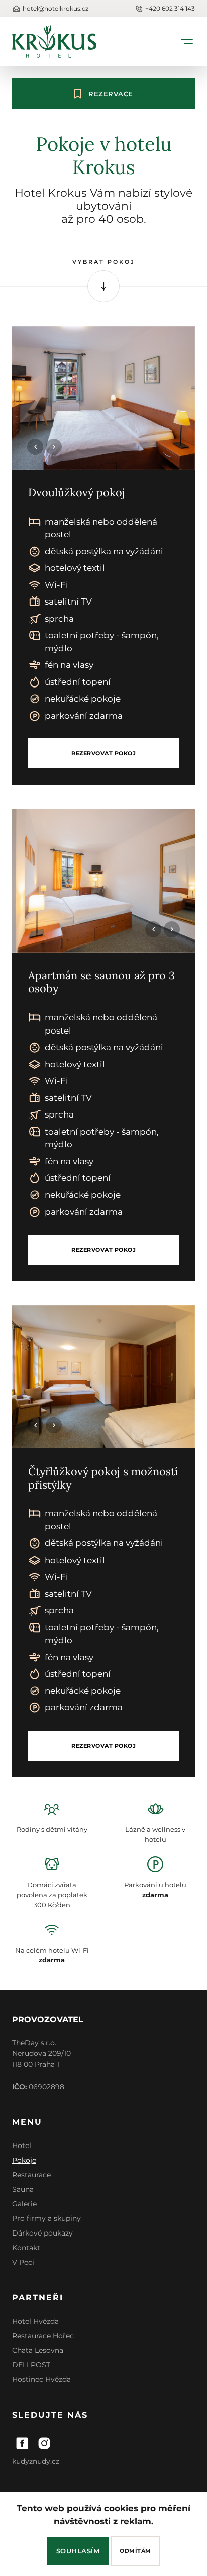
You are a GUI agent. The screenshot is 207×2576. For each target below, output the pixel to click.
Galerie (24, 2204)
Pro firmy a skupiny (46, 2218)
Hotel (22, 2145)
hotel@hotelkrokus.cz (56, 8)
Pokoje (24, 2160)
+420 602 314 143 (170, 8)
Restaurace (31, 2175)
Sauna (23, 2189)
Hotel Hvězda (35, 2321)
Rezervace (111, 94)
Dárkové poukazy (42, 2233)
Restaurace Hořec (43, 2336)
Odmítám (135, 2551)
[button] (54, 447)
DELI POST (31, 2365)
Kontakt (26, 2248)
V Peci (23, 2262)
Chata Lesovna (38, 2350)
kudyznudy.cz (36, 2461)
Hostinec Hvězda (41, 2379)
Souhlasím (78, 2551)
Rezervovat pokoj (103, 753)
